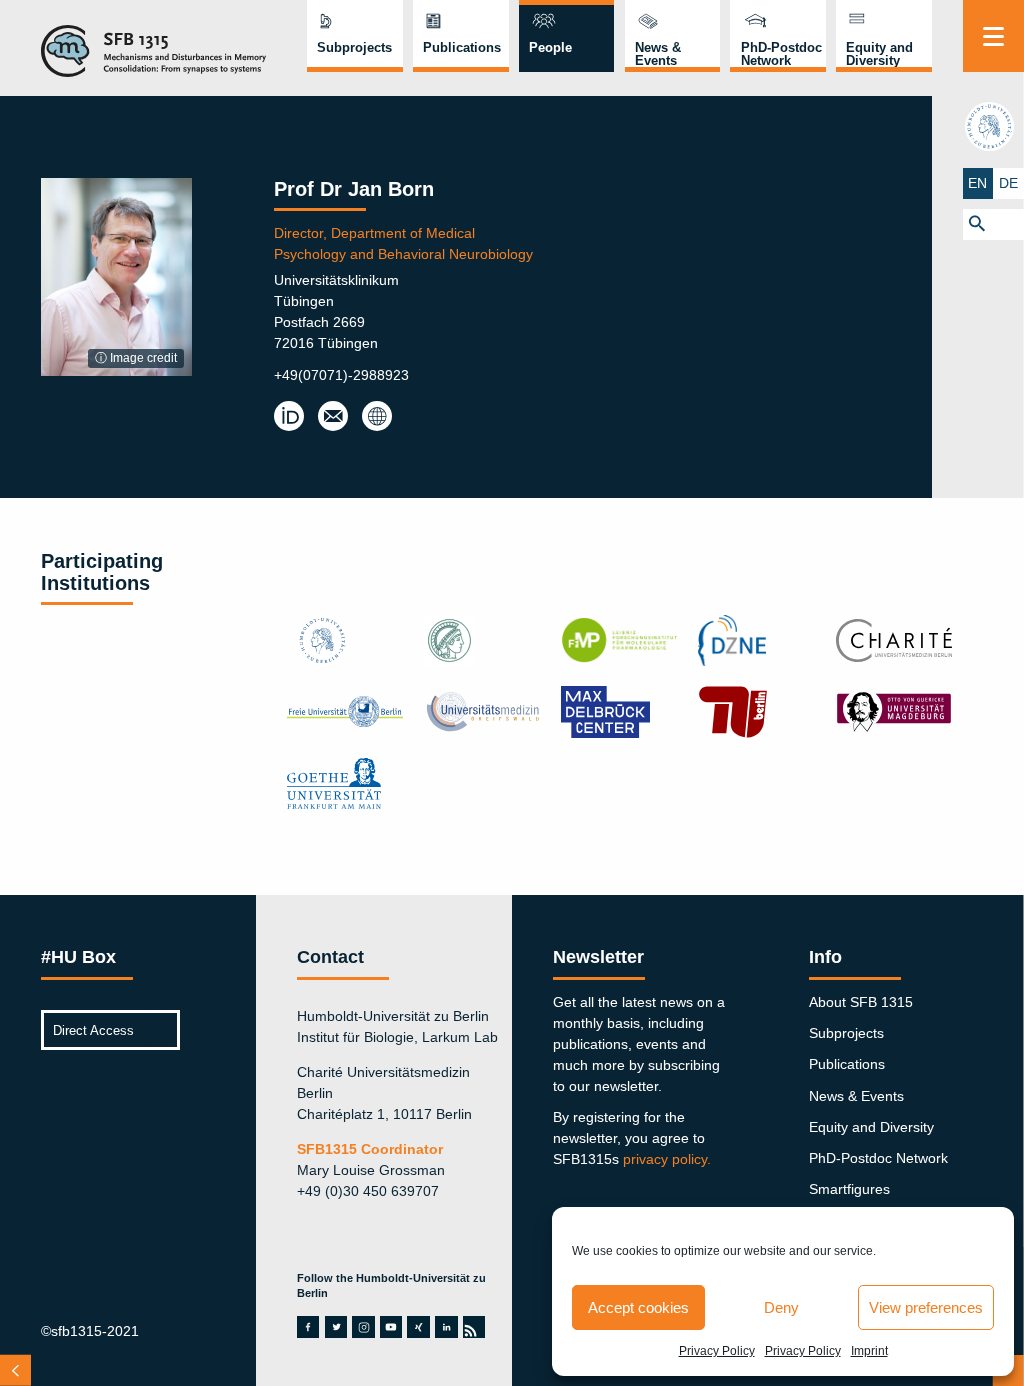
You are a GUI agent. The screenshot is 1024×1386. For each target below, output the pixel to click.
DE (1008, 183)
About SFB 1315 (861, 1002)
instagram (363, 1327)
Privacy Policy (717, 1351)
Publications (462, 47)
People (550, 47)
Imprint (869, 1351)
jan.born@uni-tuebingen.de (333, 417)
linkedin (446, 1327)
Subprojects (354, 47)
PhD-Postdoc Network (781, 54)
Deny (781, 1307)
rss (473, 1327)
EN (977, 183)
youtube (391, 1327)
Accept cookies (638, 1307)
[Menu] (993, 36)
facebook (308, 1327)
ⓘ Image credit (136, 358)
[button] (993, 224)
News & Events (658, 54)
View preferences (926, 1307)
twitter (336, 1327)
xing (418, 1327)
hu (993, 126)
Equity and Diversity (879, 54)
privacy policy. (667, 1159)
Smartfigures (849, 1189)
